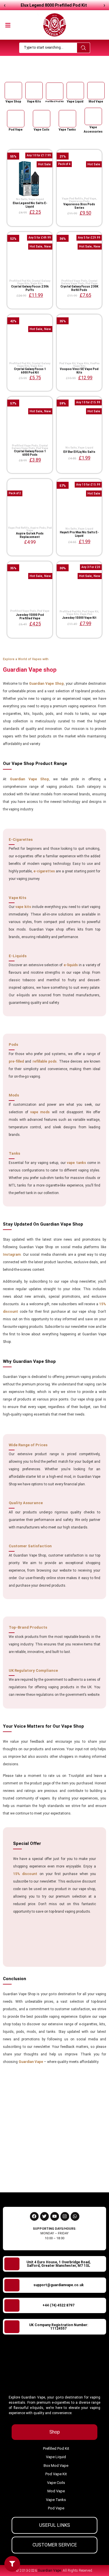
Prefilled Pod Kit (54, 101)
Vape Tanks (67, 130)
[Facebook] (34, 2216)
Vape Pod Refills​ (72, 199)
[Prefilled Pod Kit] (55, 91)
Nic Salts (22, 199)
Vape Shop (13, 101)
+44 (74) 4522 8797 (58, 2305)
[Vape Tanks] (67, 119)
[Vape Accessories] (93, 116)
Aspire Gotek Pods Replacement (30, 535)
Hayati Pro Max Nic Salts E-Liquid (79, 534)
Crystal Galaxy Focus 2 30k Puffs (30, 288)
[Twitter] (44, 2216)
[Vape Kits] (34, 91)
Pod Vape (16, 130)
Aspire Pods (38, 528)
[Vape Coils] (42, 119)
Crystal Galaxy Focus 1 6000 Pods (30, 453)
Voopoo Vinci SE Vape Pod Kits (79, 371)
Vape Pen (86, 614)
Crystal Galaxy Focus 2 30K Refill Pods (79, 288)
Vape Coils (42, 130)
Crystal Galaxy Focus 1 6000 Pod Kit (30, 371)
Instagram (12, 1255)
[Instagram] (65, 2216)
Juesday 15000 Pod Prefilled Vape (30, 617)
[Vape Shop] (13, 91)
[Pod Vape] (16, 119)
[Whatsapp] (75, 2216)
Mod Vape (96, 101)
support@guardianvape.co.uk (59, 2285)
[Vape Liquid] (75, 91)
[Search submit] (83, 48)
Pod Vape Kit (67, 363)
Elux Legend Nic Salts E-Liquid (30, 205)
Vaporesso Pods (79, 201)
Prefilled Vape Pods (74, 281)
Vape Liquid (75, 101)
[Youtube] (55, 2216)
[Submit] (94, 2175)
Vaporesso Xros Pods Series (79, 206)
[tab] (54, 2432)
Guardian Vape (44, 70)
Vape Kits (34, 101)
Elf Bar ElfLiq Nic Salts (79, 452)
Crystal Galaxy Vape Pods (79, 282)
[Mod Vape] (96, 91)
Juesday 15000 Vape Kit (79, 618)
